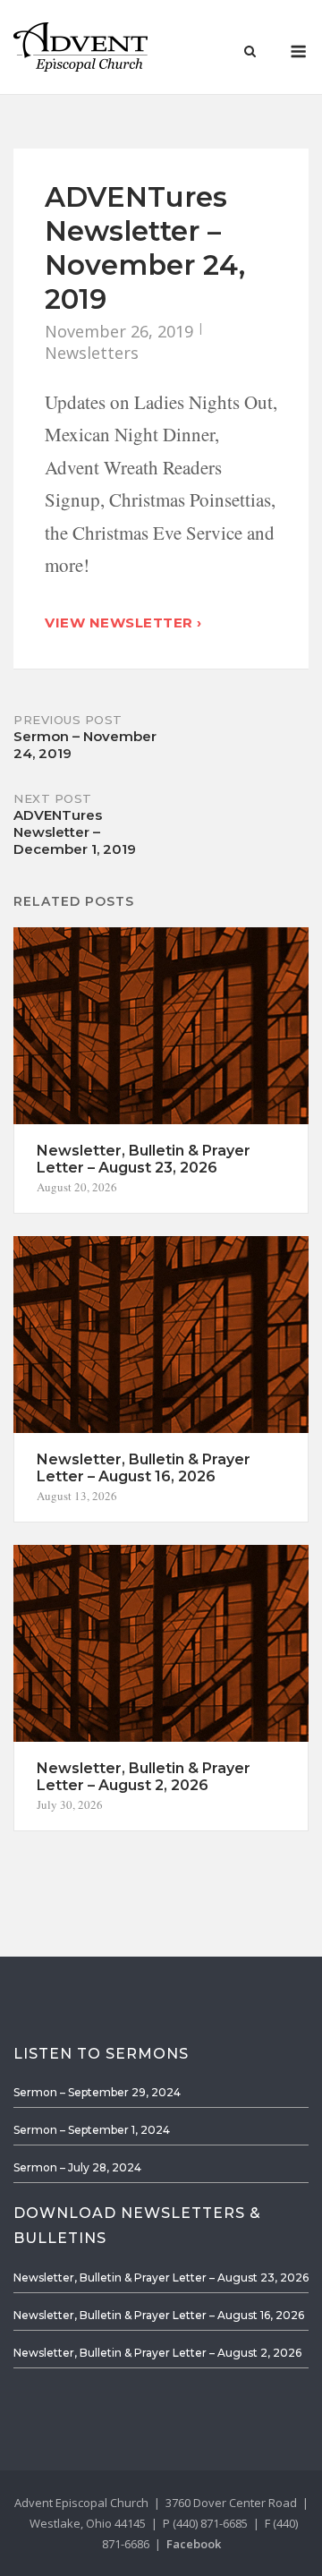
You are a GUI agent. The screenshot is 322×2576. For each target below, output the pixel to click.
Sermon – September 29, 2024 (97, 2092)
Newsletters (92, 353)
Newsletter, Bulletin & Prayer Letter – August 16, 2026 (159, 2315)
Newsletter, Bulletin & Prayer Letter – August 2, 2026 (157, 2353)
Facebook (194, 2544)
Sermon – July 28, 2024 (77, 2167)
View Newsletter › (123, 623)
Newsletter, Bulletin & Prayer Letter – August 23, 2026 (161, 2277)
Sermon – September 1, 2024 (92, 2130)
